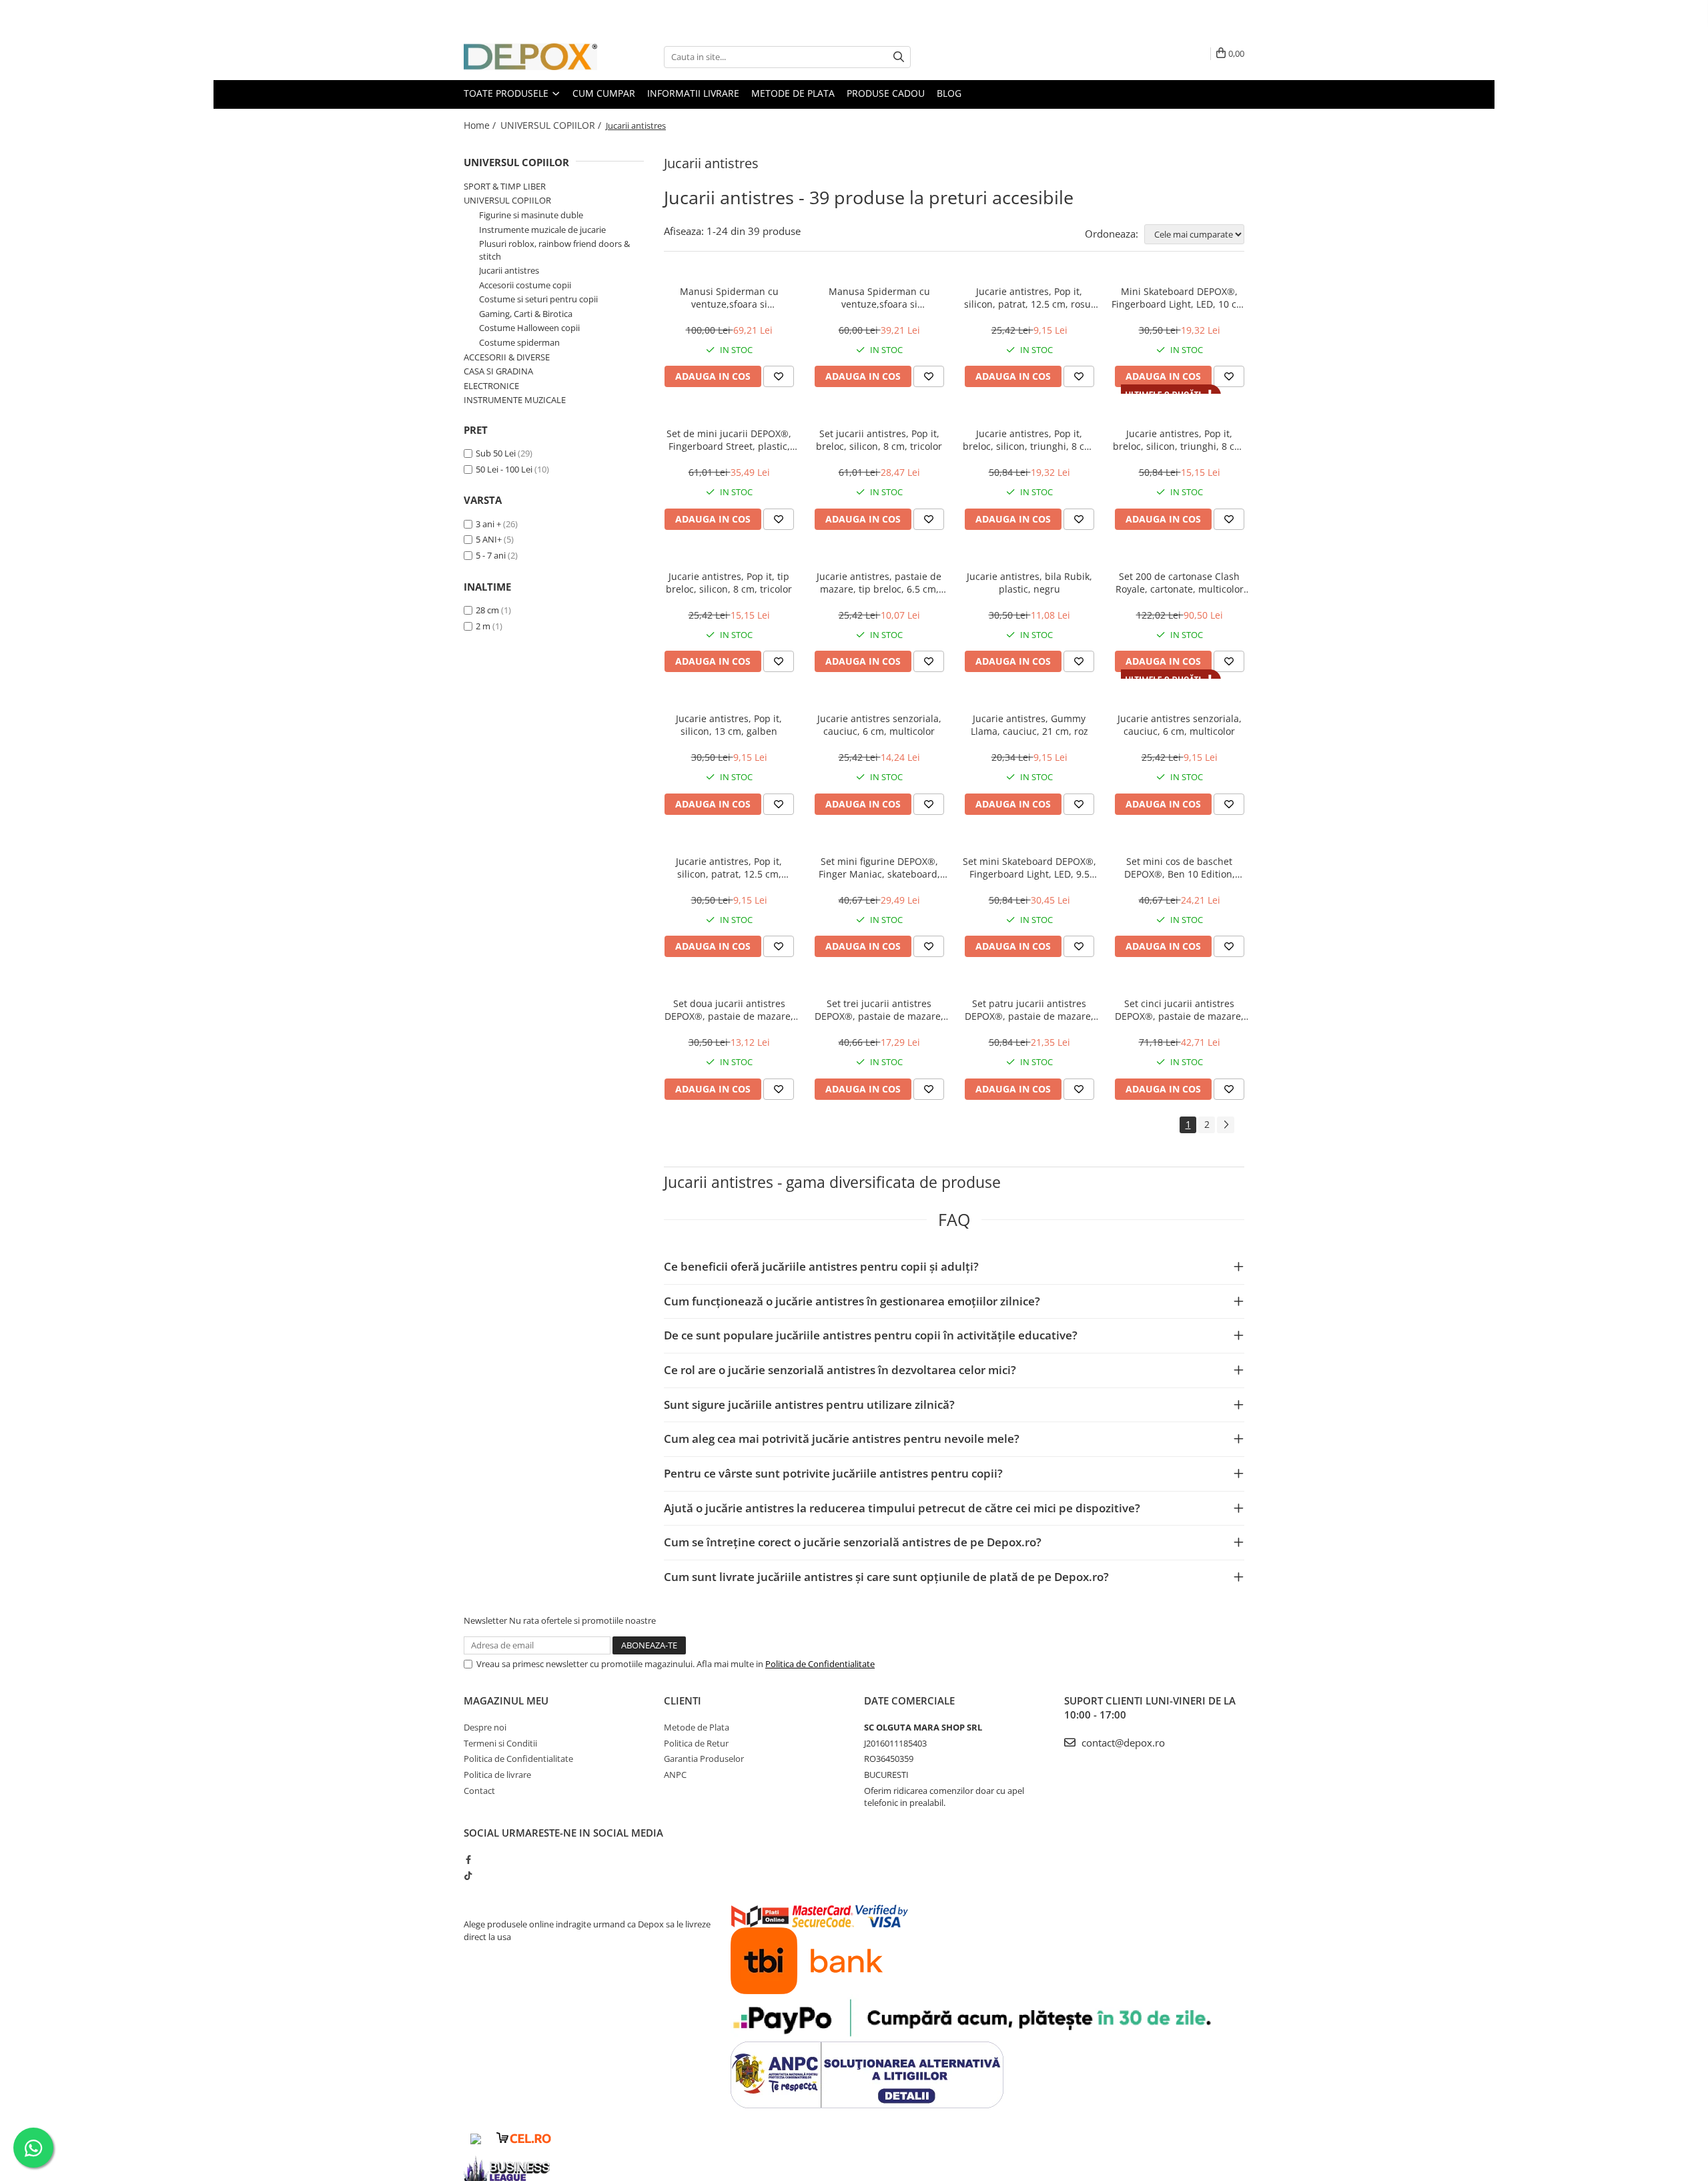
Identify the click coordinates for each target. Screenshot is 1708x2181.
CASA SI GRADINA (498, 371)
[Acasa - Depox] (530, 57)
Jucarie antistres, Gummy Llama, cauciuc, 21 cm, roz (1029, 725)
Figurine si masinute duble (531, 215)
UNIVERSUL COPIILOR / (552, 125)
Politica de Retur (696, 1743)
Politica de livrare (497, 1775)
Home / (481, 125)
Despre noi (485, 1727)
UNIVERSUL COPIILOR (516, 162)
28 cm (487, 610)
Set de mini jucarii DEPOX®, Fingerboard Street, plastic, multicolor (729, 440)
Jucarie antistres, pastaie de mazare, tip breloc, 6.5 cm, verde (879, 583)
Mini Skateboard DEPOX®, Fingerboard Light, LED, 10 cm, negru (1180, 298)
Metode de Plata (793, 93)
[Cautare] (899, 57)
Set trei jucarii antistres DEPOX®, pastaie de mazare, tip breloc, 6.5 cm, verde (879, 1010)
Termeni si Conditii (500, 1743)
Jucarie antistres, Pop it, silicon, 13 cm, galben (729, 725)
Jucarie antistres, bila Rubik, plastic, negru (1029, 583)
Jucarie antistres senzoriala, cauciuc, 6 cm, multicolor (879, 725)
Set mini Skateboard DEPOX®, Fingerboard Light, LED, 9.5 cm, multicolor (1029, 868)
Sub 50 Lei (496, 453)
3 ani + (488, 524)
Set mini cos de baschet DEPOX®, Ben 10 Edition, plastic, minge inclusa (1180, 868)
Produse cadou (886, 93)
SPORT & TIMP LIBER (505, 186)
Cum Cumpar (604, 93)
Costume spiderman (519, 342)
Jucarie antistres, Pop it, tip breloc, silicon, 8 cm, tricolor (729, 583)
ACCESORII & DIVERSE (507, 357)
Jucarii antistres (509, 270)
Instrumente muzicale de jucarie (542, 230)
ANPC (675, 1775)
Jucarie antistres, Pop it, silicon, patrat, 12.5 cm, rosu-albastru (1029, 298)
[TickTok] (468, 1875)
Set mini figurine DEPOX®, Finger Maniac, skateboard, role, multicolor (879, 868)
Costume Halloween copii (529, 328)
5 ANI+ (489, 539)
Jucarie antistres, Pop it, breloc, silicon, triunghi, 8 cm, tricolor (1179, 440)
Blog (949, 93)
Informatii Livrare (693, 93)
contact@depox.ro (1122, 1743)
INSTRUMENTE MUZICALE (515, 400)
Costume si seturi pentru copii (538, 299)
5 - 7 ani (491, 555)
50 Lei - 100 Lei (504, 469)
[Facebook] (468, 1859)
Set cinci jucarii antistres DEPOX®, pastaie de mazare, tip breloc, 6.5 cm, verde (1179, 1010)
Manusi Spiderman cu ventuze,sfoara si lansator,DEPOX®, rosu (729, 298)
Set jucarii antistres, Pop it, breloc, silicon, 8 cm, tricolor (879, 440)
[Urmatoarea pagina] (1226, 1125)
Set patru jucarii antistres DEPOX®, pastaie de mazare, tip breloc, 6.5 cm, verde (1029, 1010)
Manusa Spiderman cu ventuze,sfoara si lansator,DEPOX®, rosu (879, 298)
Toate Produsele (507, 93)
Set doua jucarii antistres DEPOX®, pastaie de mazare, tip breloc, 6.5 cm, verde (729, 1010)
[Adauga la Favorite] (779, 376)
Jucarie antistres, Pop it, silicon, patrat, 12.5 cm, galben (729, 868)
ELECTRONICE (491, 386)
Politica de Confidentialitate (820, 1664)
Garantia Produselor (704, 1759)
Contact (479, 1791)
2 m (483, 626)
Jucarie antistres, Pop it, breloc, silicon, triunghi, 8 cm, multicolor (1029, 440)
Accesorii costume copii (525, 285)
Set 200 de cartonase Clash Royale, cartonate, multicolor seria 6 (1180, 583)
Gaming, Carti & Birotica (526, 314)
